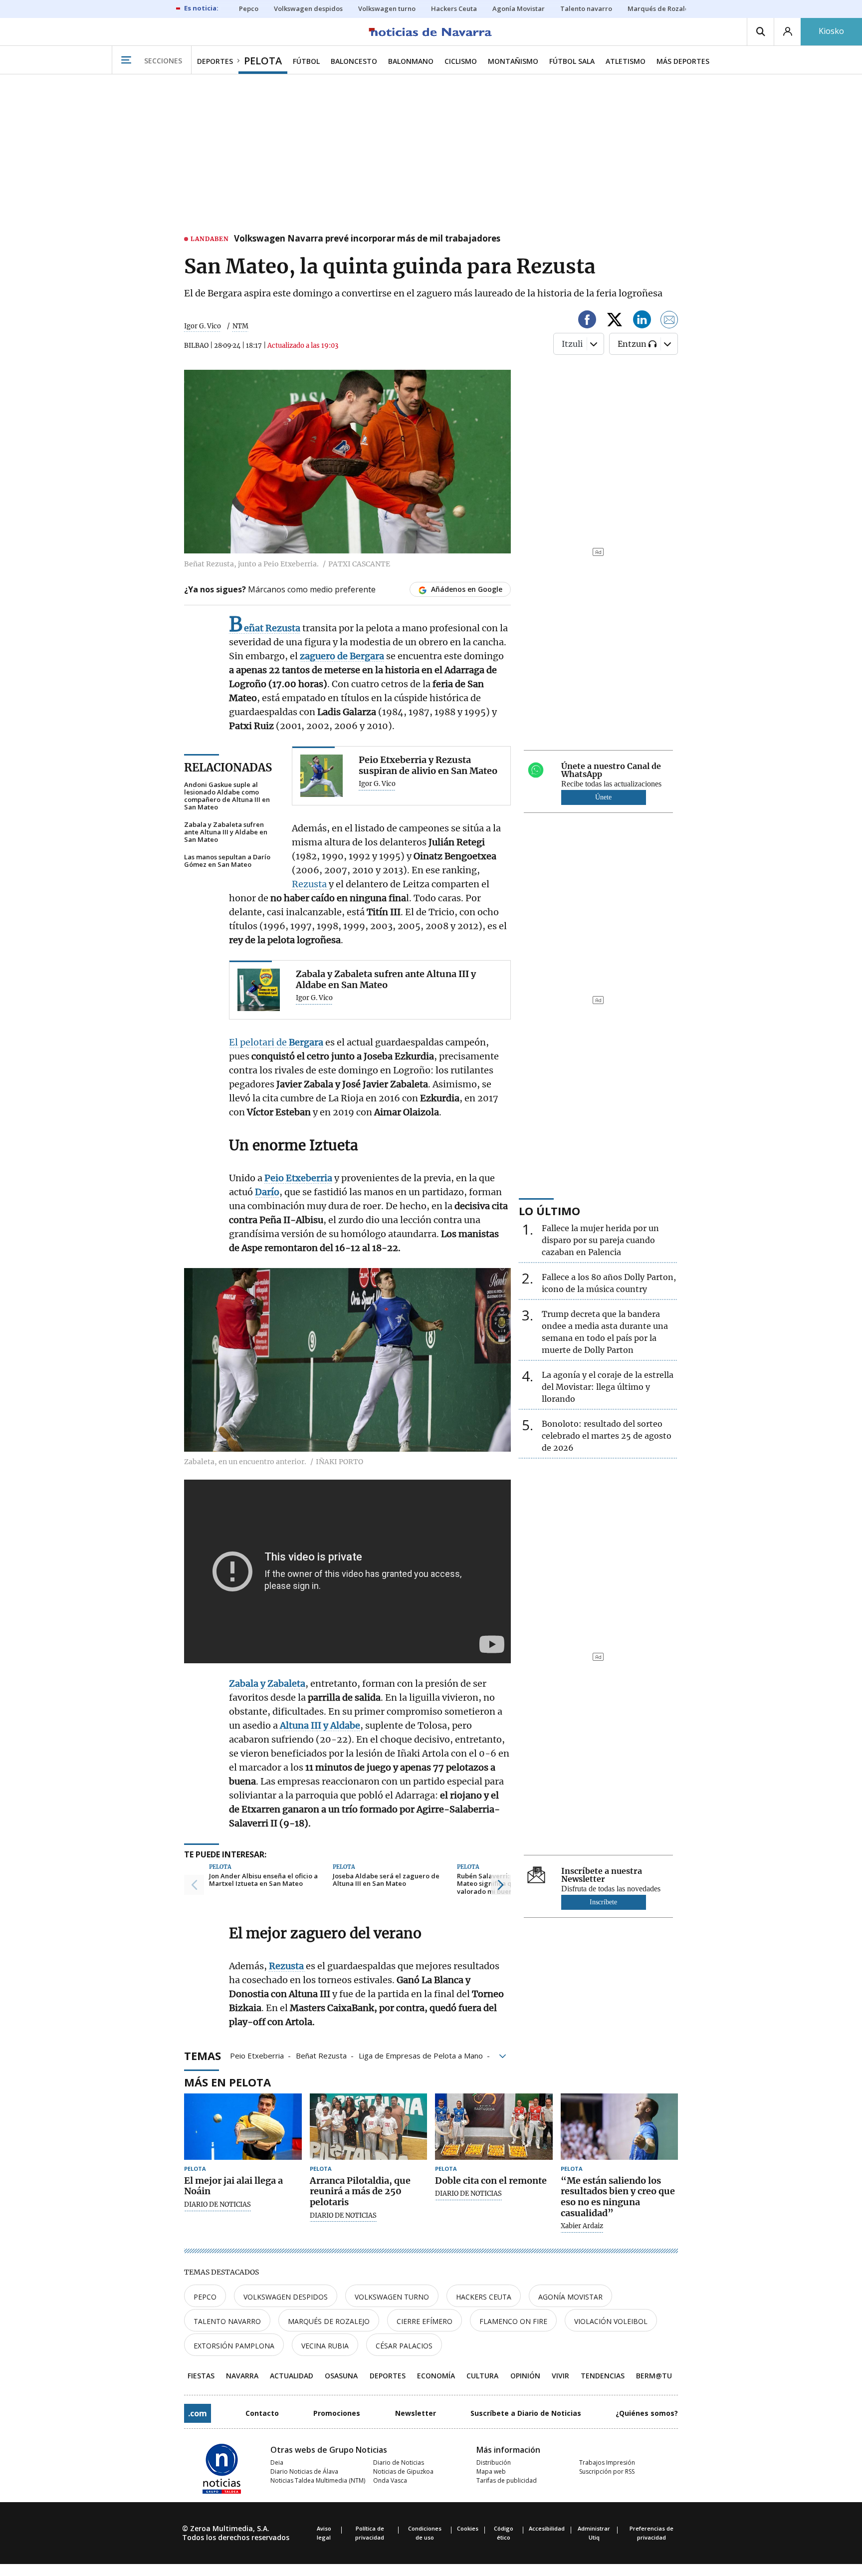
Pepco (205, 2297)
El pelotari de (276, 1042)
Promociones (337, 2413)
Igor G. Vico (203, 326)
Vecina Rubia (325, 2346)
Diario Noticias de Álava (304, 2471)
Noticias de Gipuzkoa (403, 2471)
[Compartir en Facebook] (587, 321)
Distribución (494, 2462)
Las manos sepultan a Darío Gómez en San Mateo (227, 861)
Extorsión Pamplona (234, 2346)
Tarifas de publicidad (507, 2480)
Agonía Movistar (570, 2297)
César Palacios (404, 2346)
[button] (194, 1885)
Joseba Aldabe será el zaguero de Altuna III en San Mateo (386, 1880)
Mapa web (491, 2471)
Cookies (468, 2528)
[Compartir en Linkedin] (642, 321)
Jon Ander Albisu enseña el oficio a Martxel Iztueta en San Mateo (263, 1880)
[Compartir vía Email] (669, 321)
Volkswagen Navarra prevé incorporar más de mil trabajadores (367, 239)
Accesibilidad (547, 2528)
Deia (277, 2462)
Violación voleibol (611, 2321)
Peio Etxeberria (257, 2055)
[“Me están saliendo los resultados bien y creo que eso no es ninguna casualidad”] (620, 2127)
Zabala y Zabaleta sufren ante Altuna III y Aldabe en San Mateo (226, 832)
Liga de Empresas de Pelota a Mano (421, 2055)
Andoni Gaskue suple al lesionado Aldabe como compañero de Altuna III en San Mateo (227, 796)
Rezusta (310, 884)
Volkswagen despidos (286, 2297)
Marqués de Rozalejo (329, 2321)
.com (198, 2413)
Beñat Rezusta (321, 2055)
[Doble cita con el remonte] (494, 2127)
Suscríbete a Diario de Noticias (526, 2413)
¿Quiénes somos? (647, 2413)
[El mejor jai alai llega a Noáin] (243, 2127)
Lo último (549, 1211)
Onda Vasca (390, 2480)
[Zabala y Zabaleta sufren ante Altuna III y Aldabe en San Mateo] (259, 990)
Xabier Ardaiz (582, 2226)
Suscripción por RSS (607, 2471)
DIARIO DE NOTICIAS (217, 2205)
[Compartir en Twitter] (615, 321)
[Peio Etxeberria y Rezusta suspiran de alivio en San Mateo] (322, 776)
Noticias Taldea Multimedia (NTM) (318, 2480)
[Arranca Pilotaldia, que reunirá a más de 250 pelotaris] (369, 2127)
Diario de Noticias (399, 2462)
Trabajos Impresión (607, 2462)
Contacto (262, 2413)
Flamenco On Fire (513, 2321)
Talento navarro (227, 2321)
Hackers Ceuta (484, 2297)
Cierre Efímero (425, 2321)
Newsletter (416, 2413)
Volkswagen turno (392, 2297)
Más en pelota (227, 2082)
